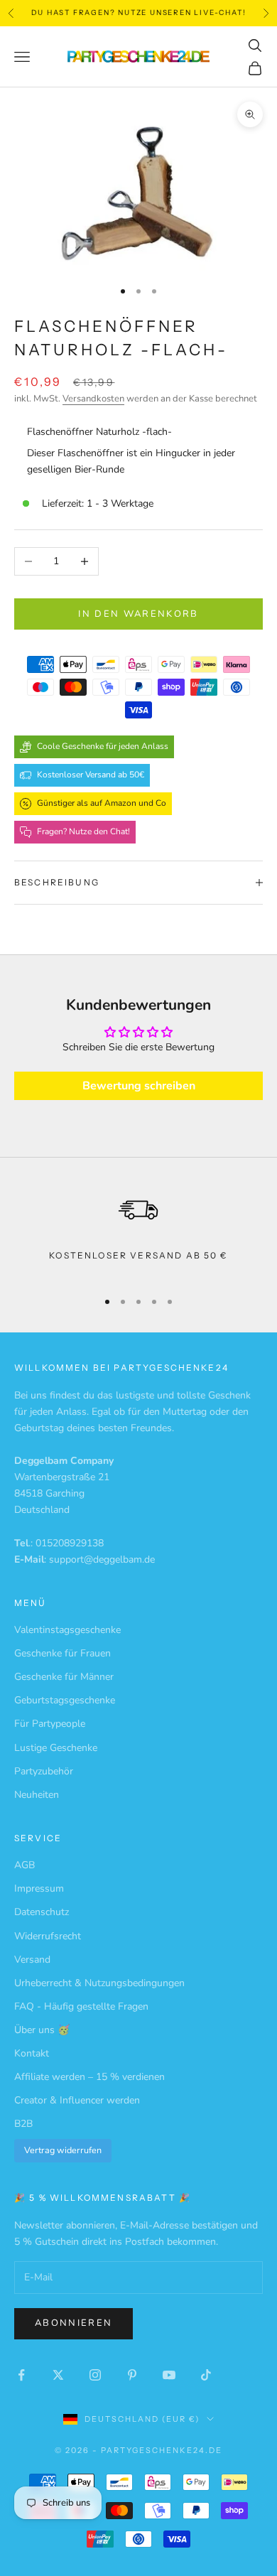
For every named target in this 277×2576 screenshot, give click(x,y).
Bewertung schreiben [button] (139, 1086)
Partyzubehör (44, 1771)
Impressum (39, 1888)
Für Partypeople (50, 1724)
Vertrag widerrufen (63, 2150)
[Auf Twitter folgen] (58, 2375)
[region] (138, 1232)
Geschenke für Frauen (63, 1653)
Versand (32, 1960)
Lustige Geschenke (56, 1748)
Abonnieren (74, 2323)
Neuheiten (37, 1795)
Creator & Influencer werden (77, 2100)
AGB (25, 1865)
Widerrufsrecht (48, 1936)
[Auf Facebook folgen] (21, 2375)
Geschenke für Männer (64, 1677)
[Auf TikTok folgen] (206, 2375)
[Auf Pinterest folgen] (132, 2375)
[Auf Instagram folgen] (95, 2375)
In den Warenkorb (138, 614)
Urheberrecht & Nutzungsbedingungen (99, 1983)
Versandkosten (93, 399)
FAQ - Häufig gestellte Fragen (81, 2006)
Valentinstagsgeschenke (67, 1630)
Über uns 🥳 (42, 2030)
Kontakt (32, 2053)
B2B (23, 2124)
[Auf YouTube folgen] (169, 2375)
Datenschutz (42, 1912)
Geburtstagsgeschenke (65, 1700)
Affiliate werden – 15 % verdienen (89, 2077)
